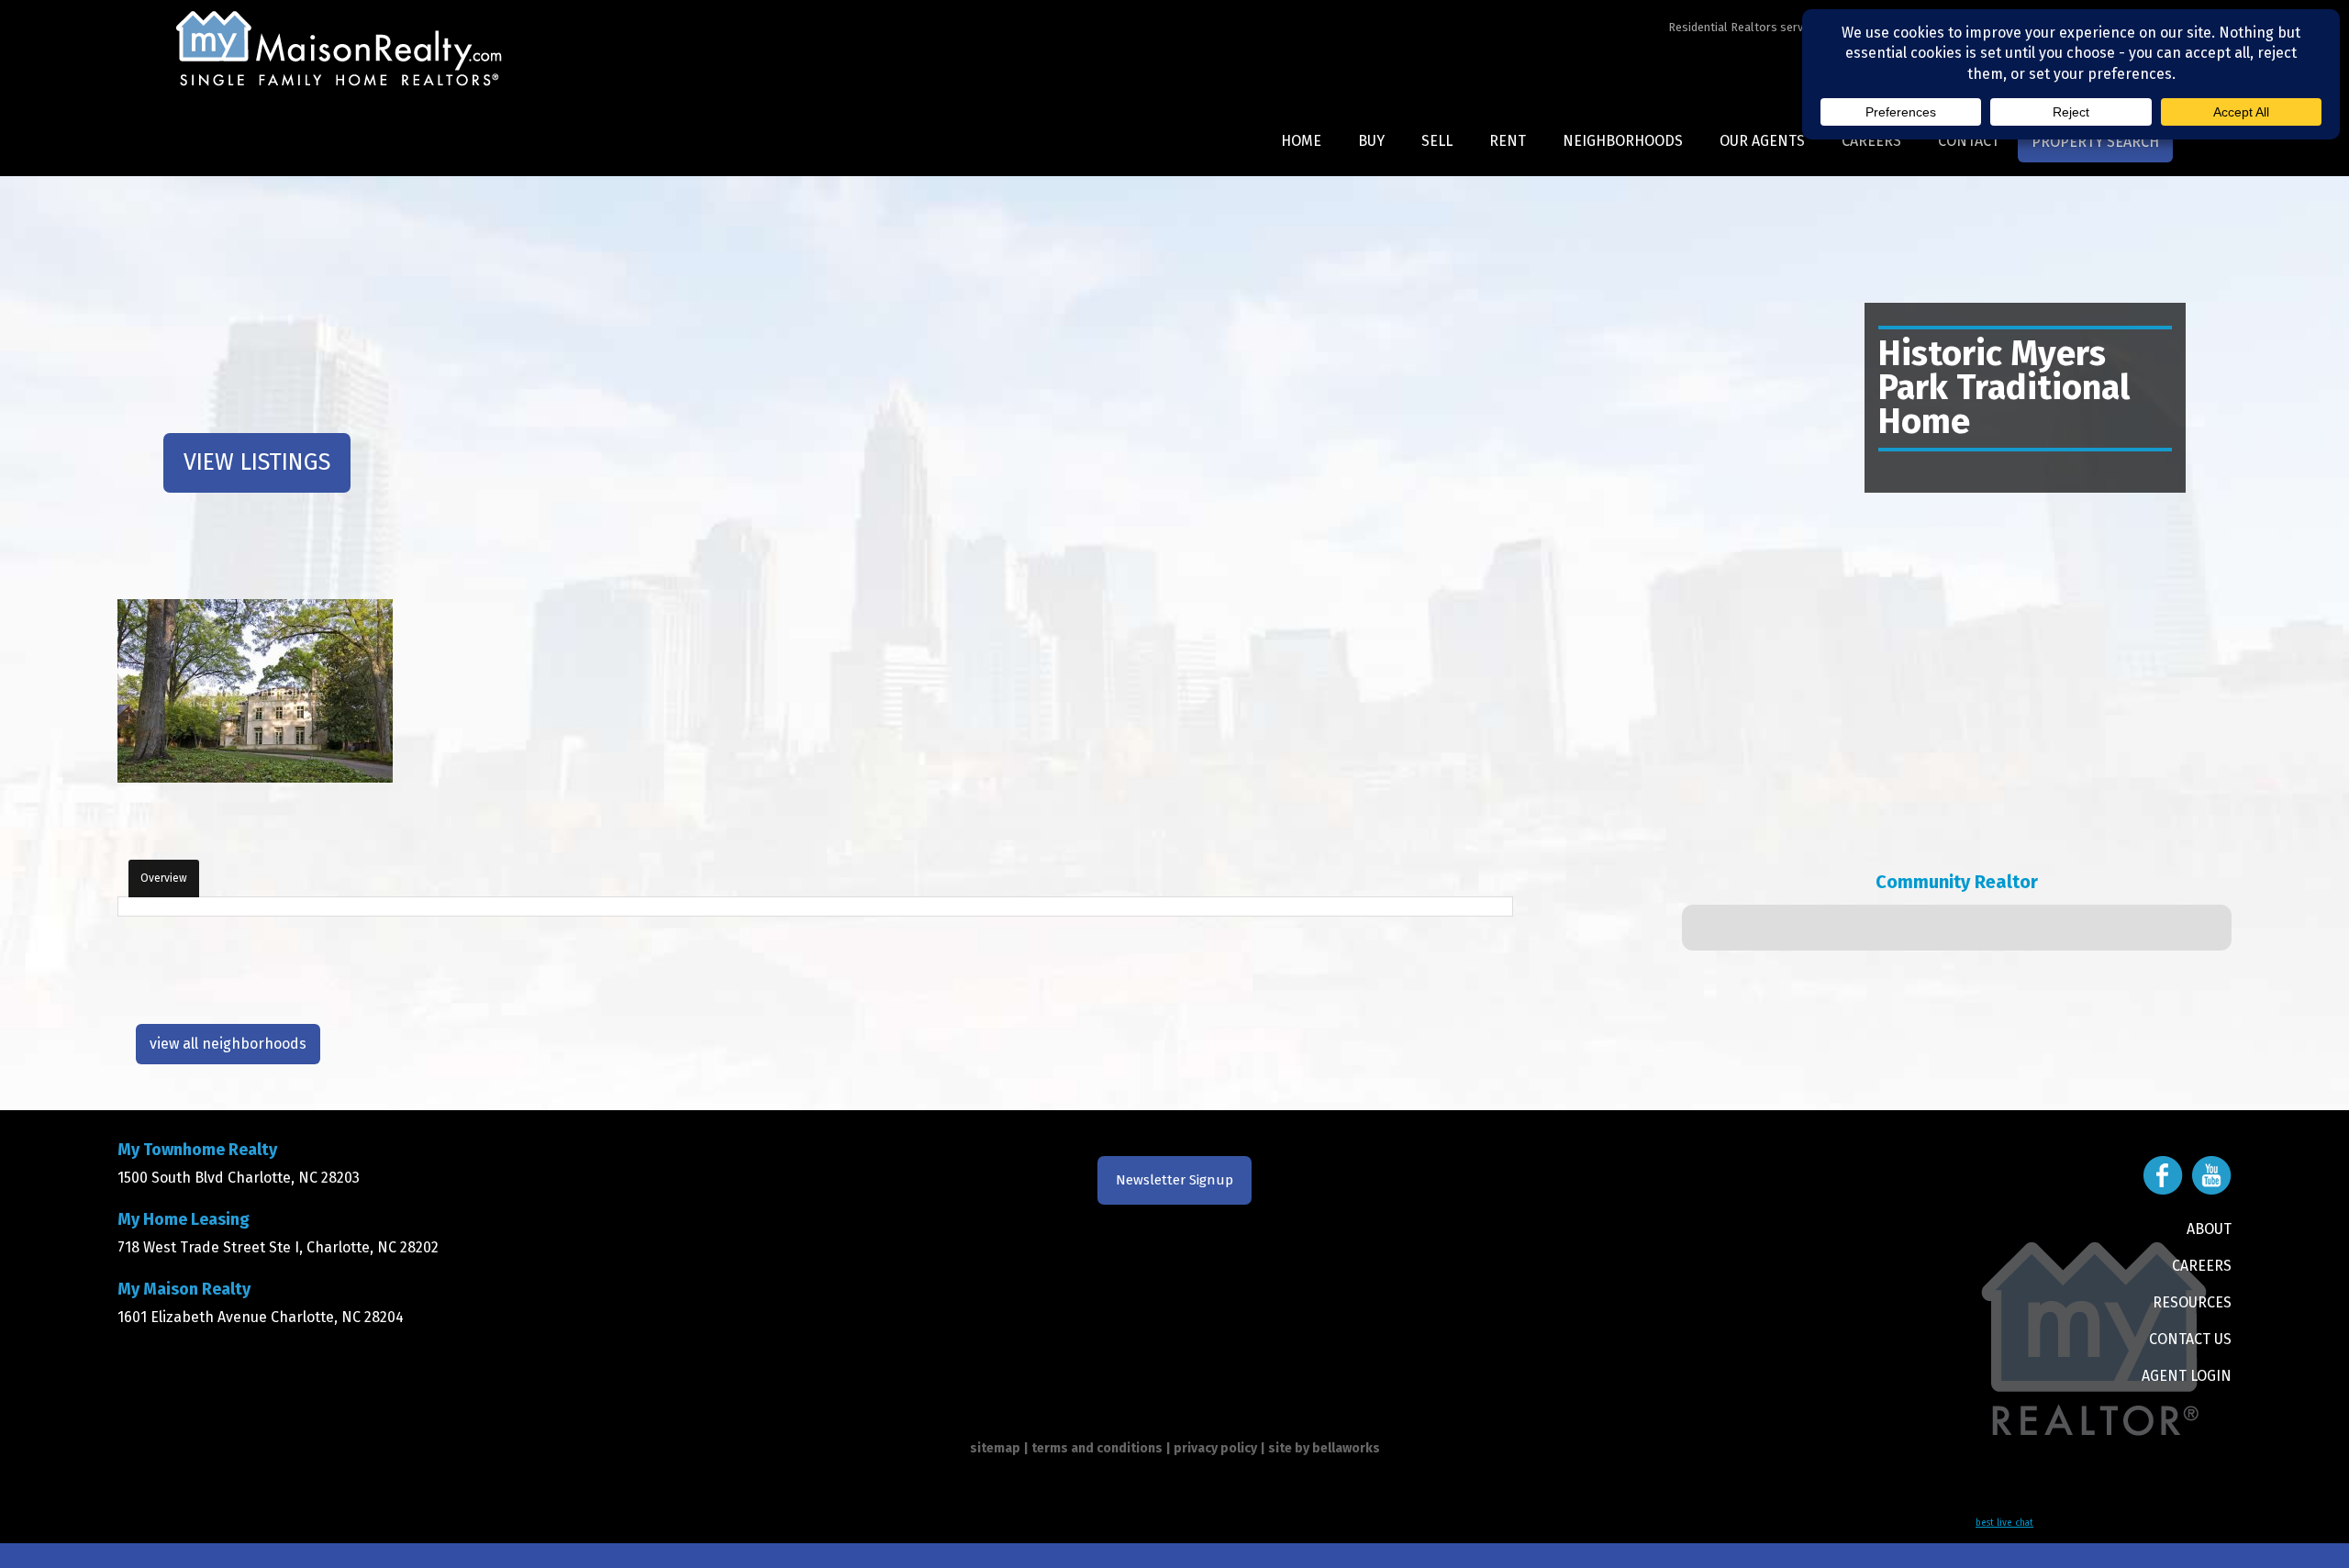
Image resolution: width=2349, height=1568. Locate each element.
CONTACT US (2190, 1339)
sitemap (995, 1448)
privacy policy (1215, 1448)
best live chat (2004, 1523)
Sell (1437, 141)
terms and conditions (1097, 1448)
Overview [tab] (164, 878)
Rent (1508, 141)
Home (1301, 141)
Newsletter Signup (1174, 1180)
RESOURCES (2192, 1302)
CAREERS (2202, 1266)
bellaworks (1346, 1448)
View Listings (257, 462)
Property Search (2095, 142)
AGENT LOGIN (2187, 1376)
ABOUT (2209, 1229)
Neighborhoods (1623, 141)
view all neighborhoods (228, 1044)
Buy (1371, 141)
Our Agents (1762, 141)
